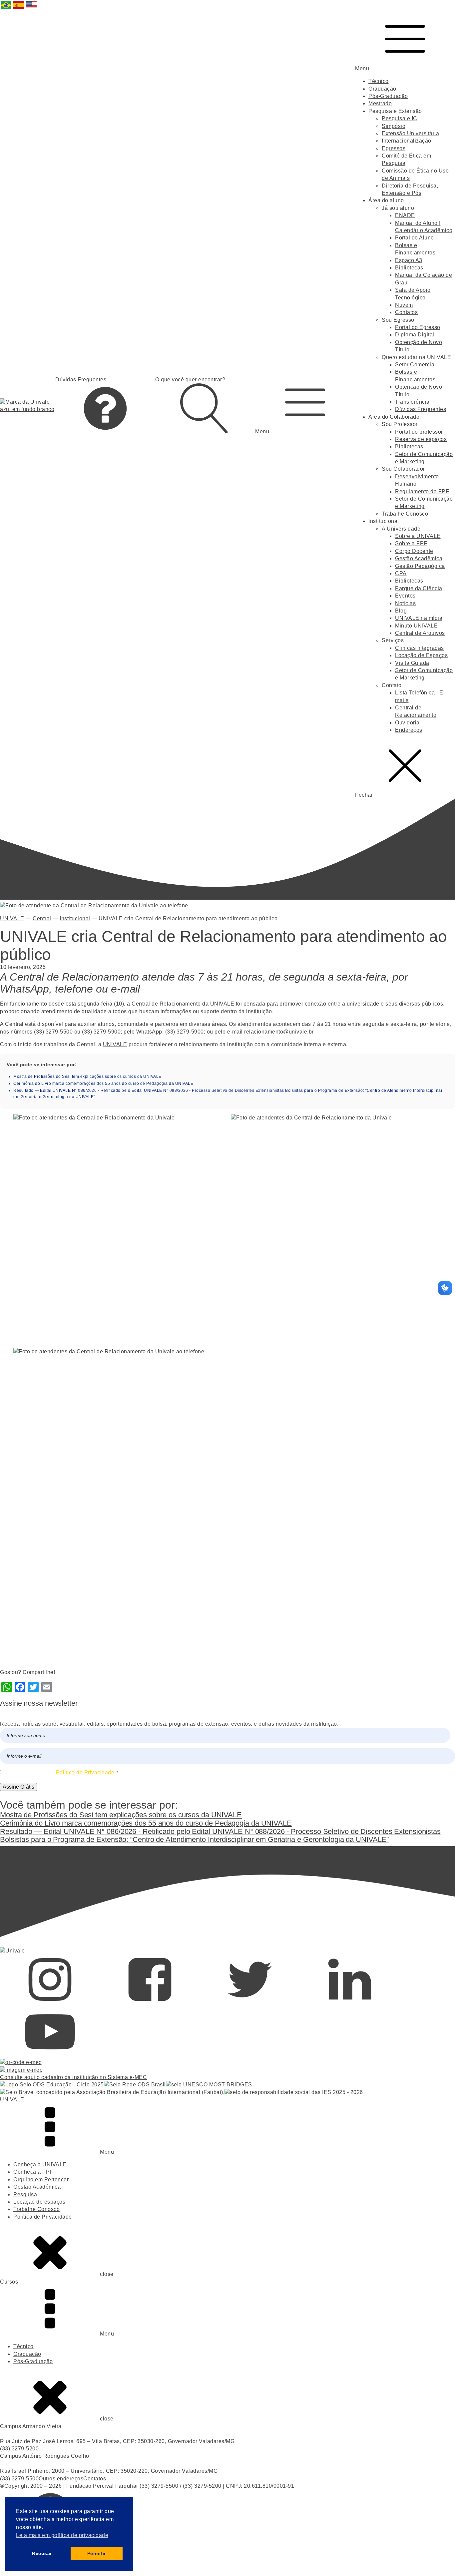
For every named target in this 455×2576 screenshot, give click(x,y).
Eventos (405, 596)
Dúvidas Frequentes (421, 409)
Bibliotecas (409, 268)
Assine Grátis (18, 1787)
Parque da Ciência (419, 588)
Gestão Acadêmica (419, 558)
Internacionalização (407, 141)
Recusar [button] (42, 2553)
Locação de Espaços (421, 655)
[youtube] (50, 2055)
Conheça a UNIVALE (40, 2164)
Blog (401, 611)
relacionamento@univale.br (279, 1032)
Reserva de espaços (421, 439)
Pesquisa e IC (400, 118)
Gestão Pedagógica (420, 566)
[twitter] (250, 2003)
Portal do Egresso (418, 327)
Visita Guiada (412, 663)
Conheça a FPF (33, 2172)
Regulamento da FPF (422, 491)
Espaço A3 (409, 260)
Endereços (409, 730)
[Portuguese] (6, 9)
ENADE (405, 215)
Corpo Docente (414, 551)
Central (42, 918)
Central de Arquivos (420, 633)
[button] (305, 406)
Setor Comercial (416, 365)
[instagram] (50, 2003)
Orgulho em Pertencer (41, 2179)
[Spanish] (19, 9)
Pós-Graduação (388, 96)
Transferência (412, 402)
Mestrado (380, 103)
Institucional (75, 918)
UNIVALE (12, 918)
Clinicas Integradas (420, 648)
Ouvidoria (407, 723)
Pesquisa (25, 2194)
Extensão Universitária (410, 133)
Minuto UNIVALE (416, 626)
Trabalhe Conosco (405, 514)
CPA (401, 573)
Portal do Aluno (415, 238)
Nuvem (404, 305)
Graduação (382, 89)
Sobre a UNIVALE (418, 536)
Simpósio (394, 126)
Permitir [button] (97, 2553)
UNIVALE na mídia (419, 618)
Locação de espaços (39, 2202)
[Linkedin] (350, 2003)
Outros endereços (61, 2479)
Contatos (406, 312)
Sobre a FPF (411, 543)
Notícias (405, 603)
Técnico (379, 81)
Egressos (394, 148)
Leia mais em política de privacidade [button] (62, 2535)
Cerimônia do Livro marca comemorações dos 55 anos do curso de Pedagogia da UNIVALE (103, 1083)
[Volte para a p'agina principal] (28, 406)
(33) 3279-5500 (19, 2479)
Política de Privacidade (43, 2217)
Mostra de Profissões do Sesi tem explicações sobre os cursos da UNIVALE (87, 1076)
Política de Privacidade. (86, 1772)
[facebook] (150, 2003)
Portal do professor (419, 432)
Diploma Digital (415, 335)
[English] (32, 9)
